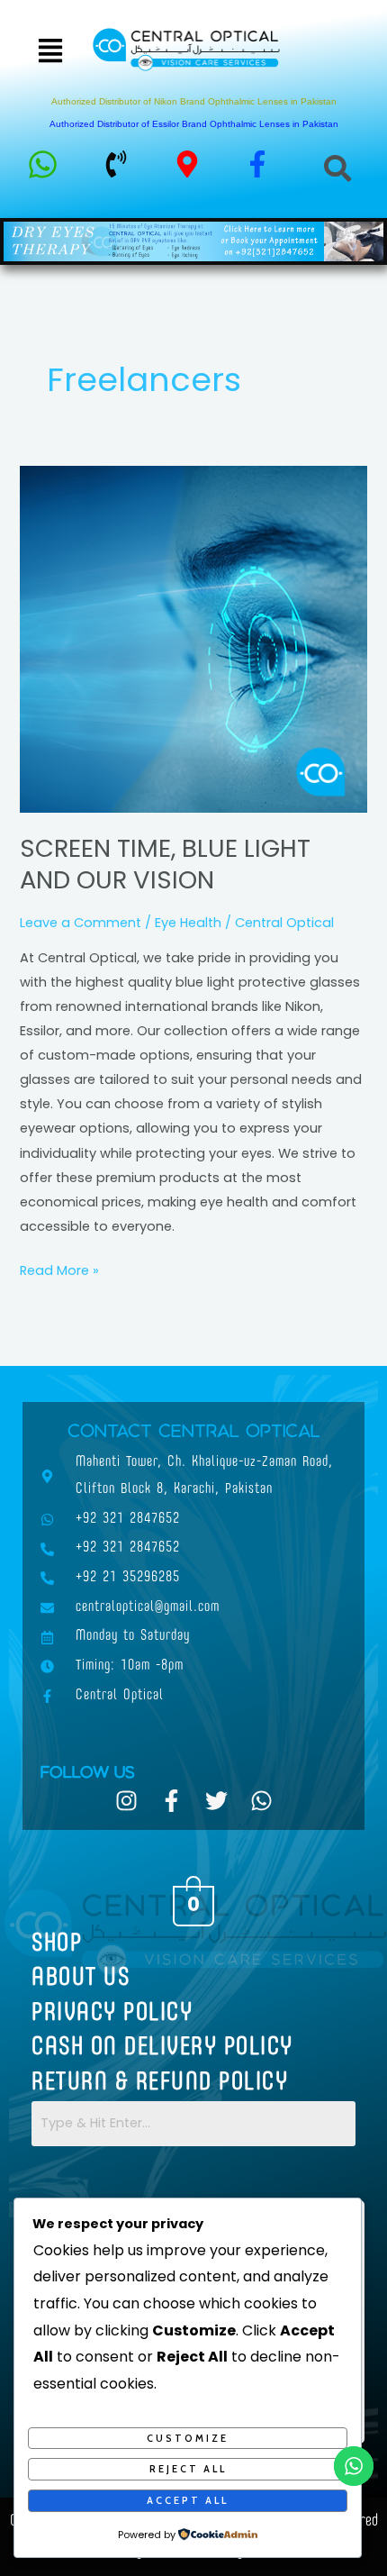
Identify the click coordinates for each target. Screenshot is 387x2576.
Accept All (188, 2500)
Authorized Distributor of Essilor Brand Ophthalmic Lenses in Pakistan (194, 124)
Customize (188, 2438)
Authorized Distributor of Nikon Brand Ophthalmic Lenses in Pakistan (194, 101)
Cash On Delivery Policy (162, 2048)
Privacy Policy (112, 2014)
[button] (50, 52)
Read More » (59, 1269)
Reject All (188, 2469)
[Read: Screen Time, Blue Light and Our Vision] (193, 638)
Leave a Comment (81, 923)
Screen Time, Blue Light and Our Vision (165, 865)
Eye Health (188, 923)
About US (81, 1979)
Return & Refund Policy (160, 2083)
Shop (57, 1944)
